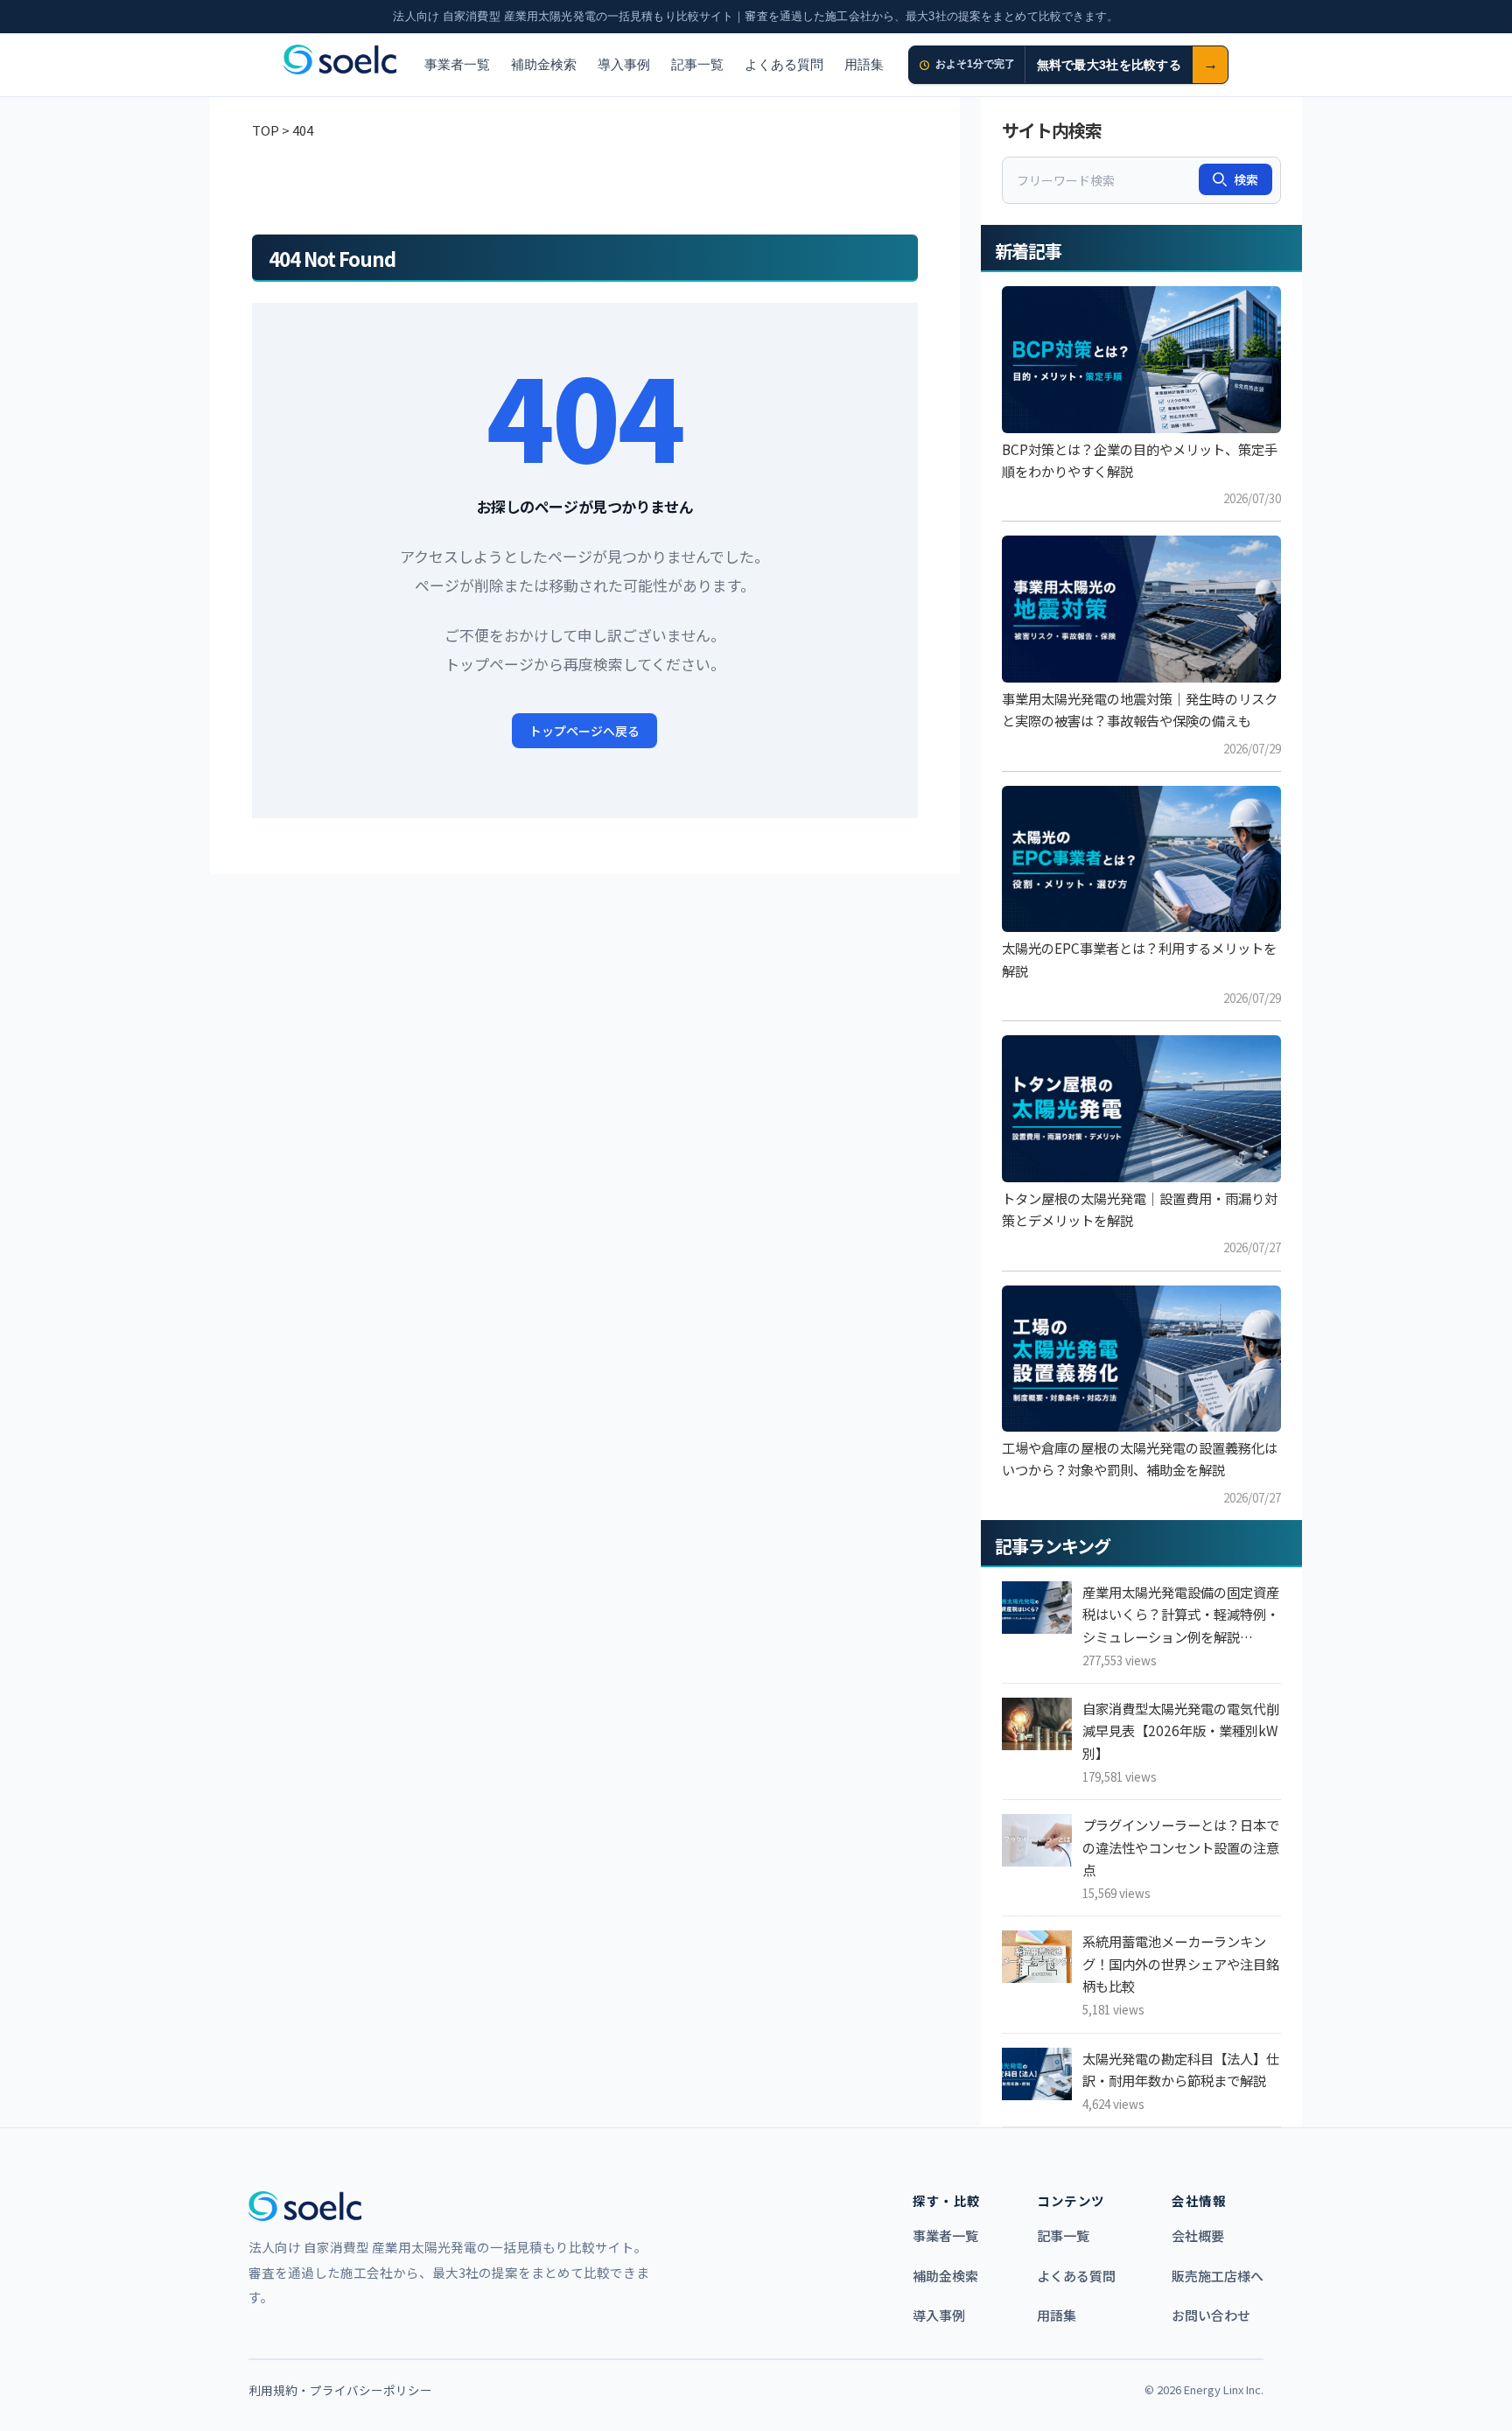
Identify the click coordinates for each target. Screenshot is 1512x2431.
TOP (266, 130)
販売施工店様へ (1218, 2276)
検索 (1246, 179)
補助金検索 (544, 64)
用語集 (864, 64)
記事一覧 (697, 64)
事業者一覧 (457, 64)
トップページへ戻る (584, 731)
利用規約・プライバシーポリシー (340, 2390)
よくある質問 (784, 64)
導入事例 (624, 64)
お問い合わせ (1211, 2315)
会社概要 (1198, 2235)
